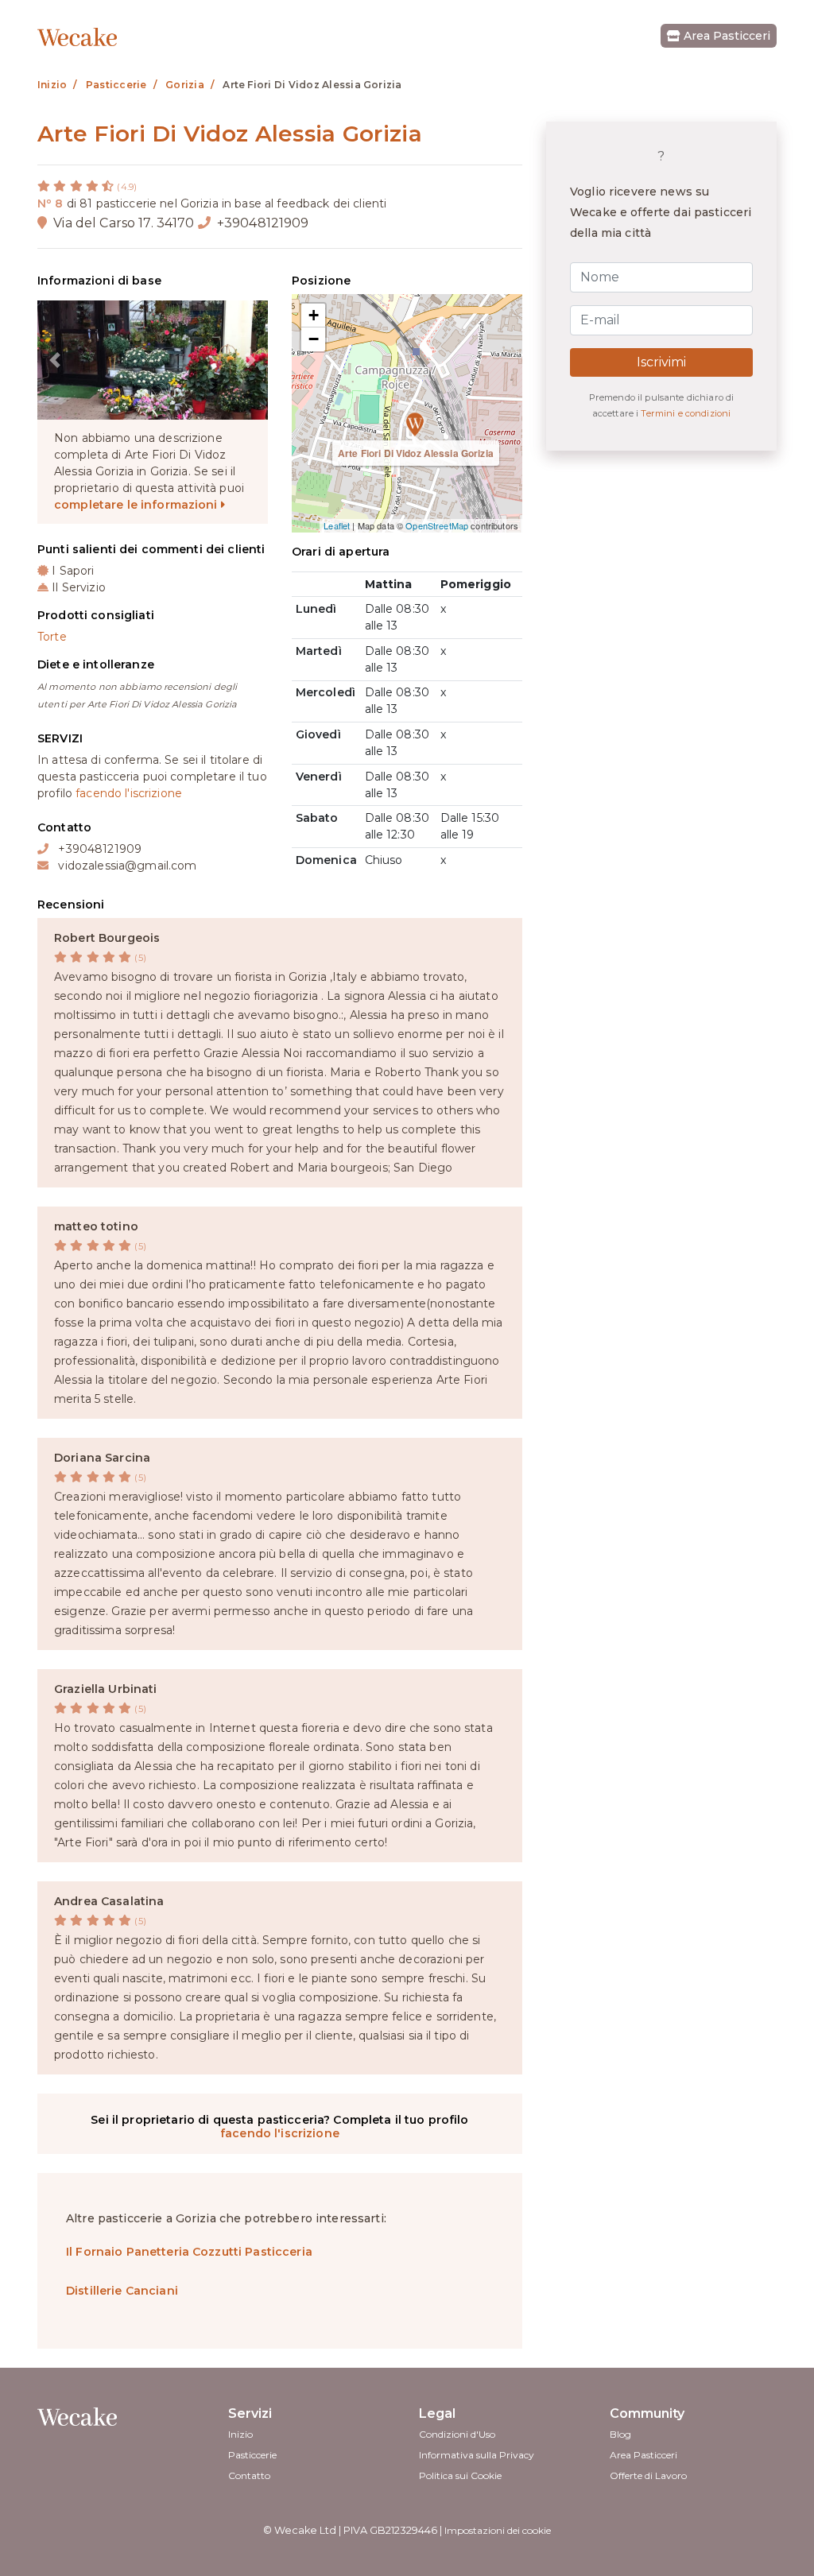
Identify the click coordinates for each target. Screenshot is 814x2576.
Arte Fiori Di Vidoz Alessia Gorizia (416, 453)
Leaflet (337, 525)
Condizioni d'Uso (457, 2434)
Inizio (240, 2434)
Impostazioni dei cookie (498, 2530)
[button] (54, 360)
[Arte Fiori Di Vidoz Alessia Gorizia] (407, 413)
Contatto (249, 2475)
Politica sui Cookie (460, 2475)
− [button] (314, 339)
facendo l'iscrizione (129, 793)
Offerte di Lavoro (648, 2475)
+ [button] (314, 315)
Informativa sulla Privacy (477, 2455)
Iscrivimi (661, 362)
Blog (620, 2434)
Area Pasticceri (725, 36)
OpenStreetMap (437, 525)
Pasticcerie (252, 2455)
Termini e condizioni (686, 413)
